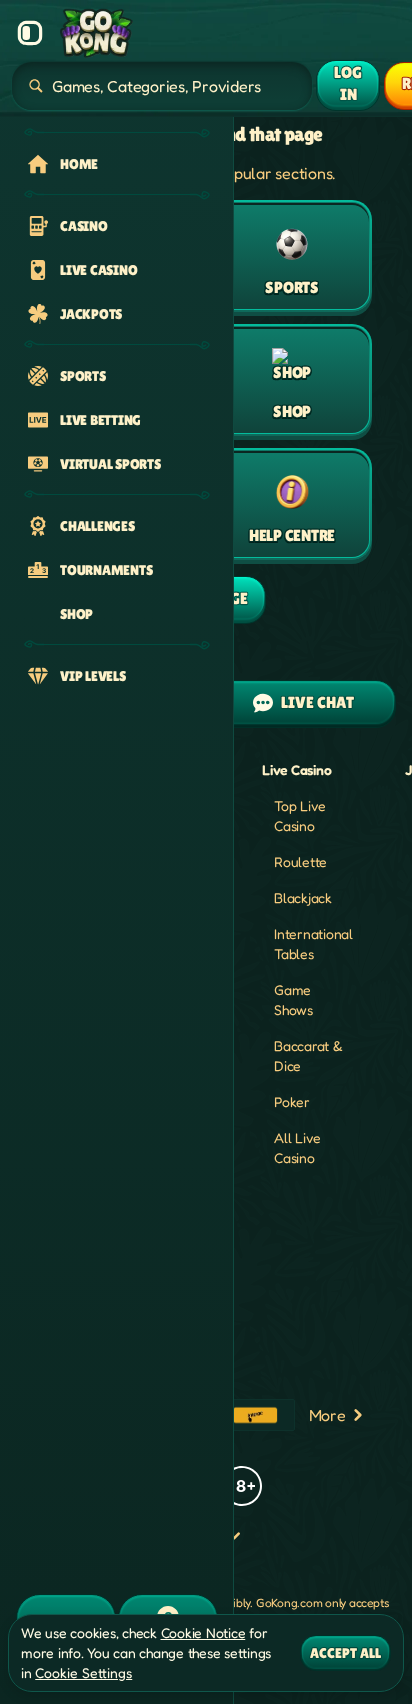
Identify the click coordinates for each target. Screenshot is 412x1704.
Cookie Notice (203, 1632)
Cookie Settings (83, 1673)
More (327, 1415)
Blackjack (303, 897)
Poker (292, 1101)
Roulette (300, 861)
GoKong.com (289, 1602)
